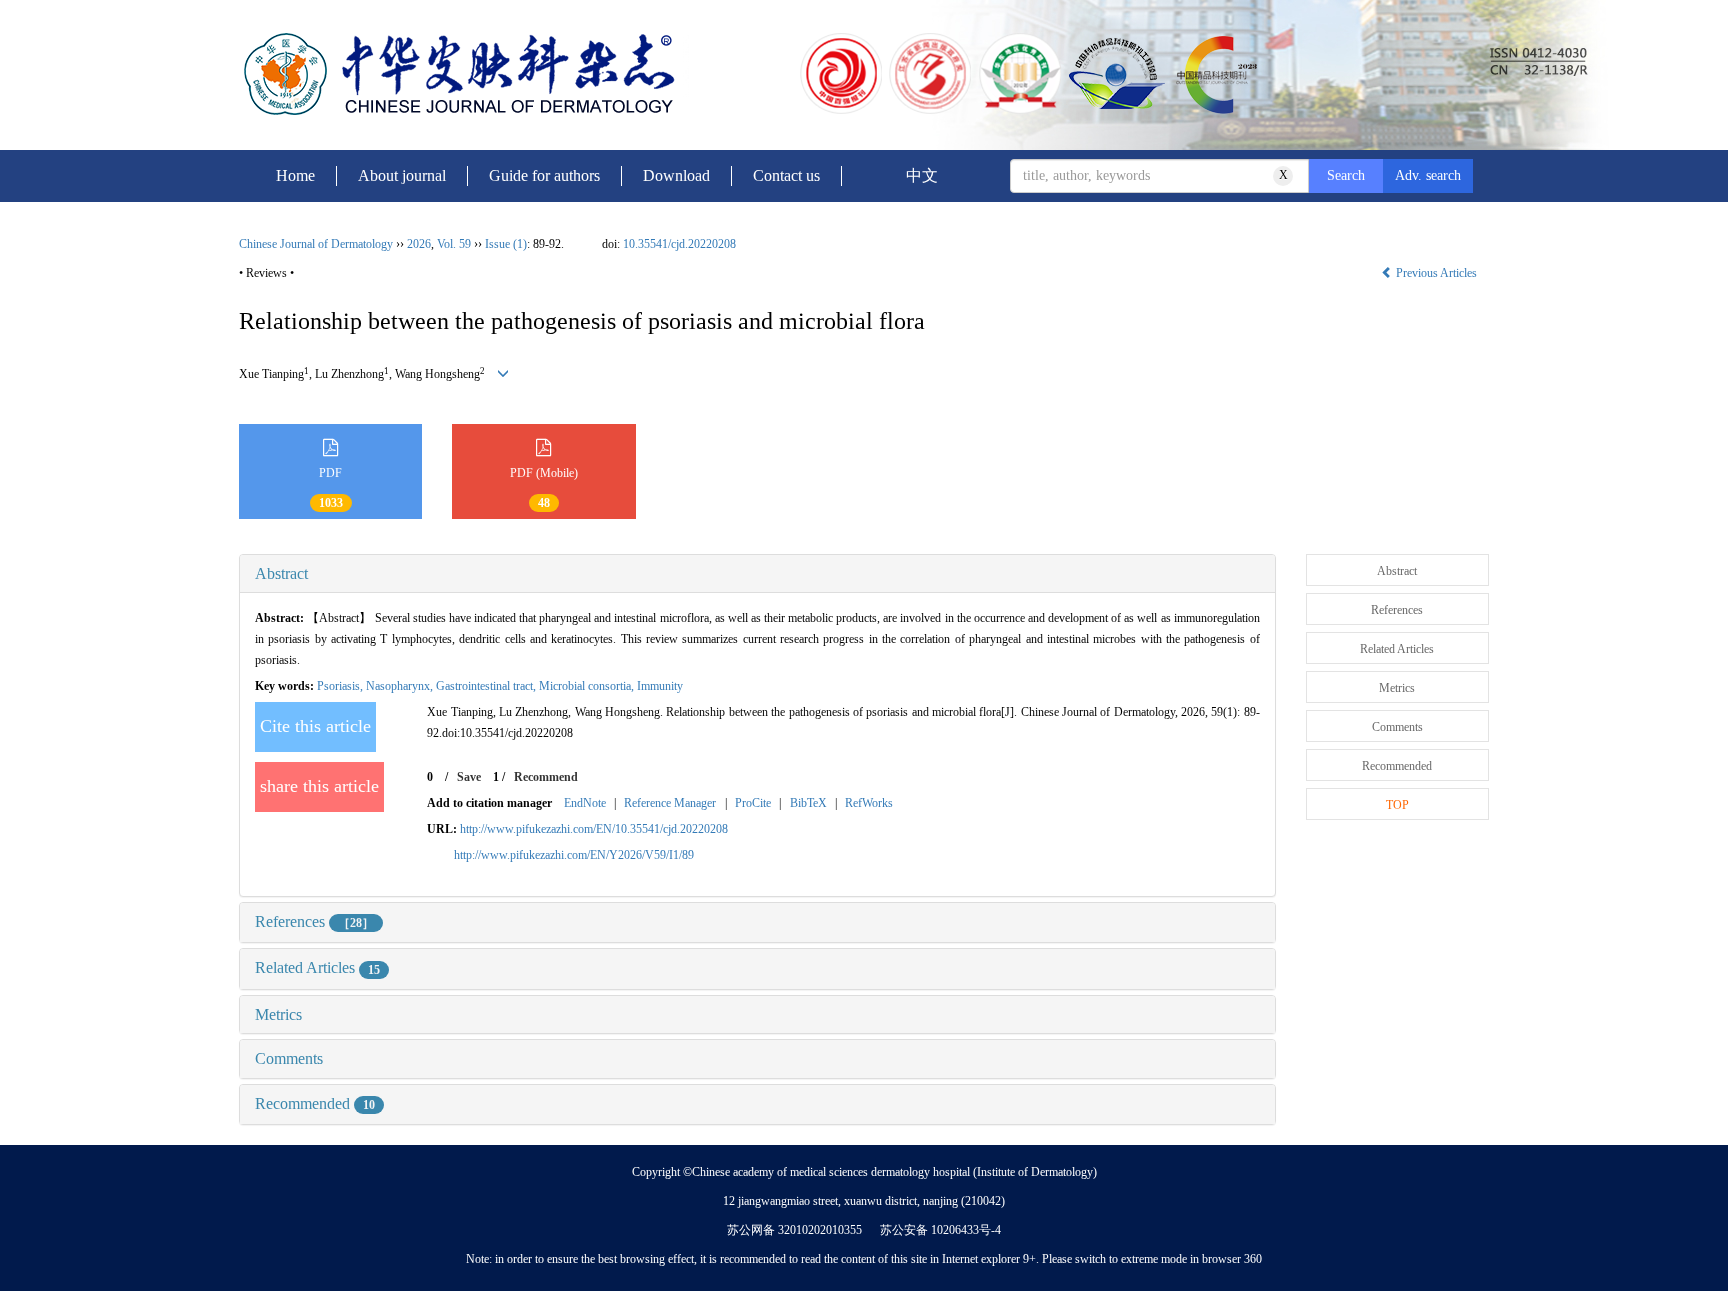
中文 (922, 175)
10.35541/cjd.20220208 (679, 244)
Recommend (546, 777)
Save (469, 777)
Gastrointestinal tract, (487, 686)
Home (295, 175)
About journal (402, 175)
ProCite (753, 803)
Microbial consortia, (588, 686)
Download (676, 175)
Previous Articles (1436, 273)
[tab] (757, 574)
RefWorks (869, 803)
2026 (419, 244)
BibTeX (808, 803)
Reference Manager (670, 803)
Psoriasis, (341, 686)
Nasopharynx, (401, 686)
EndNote (585, 803)
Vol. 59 (454, 244)
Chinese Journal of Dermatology (316, 244)
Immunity (660, 686)
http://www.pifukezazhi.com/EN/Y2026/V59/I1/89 (574, 855)
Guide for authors (544, 175)
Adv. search (1428, 175)
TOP (1397, 805)
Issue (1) (506, 244)
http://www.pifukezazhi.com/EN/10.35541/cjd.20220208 (594, 829)
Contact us (786, 175)
